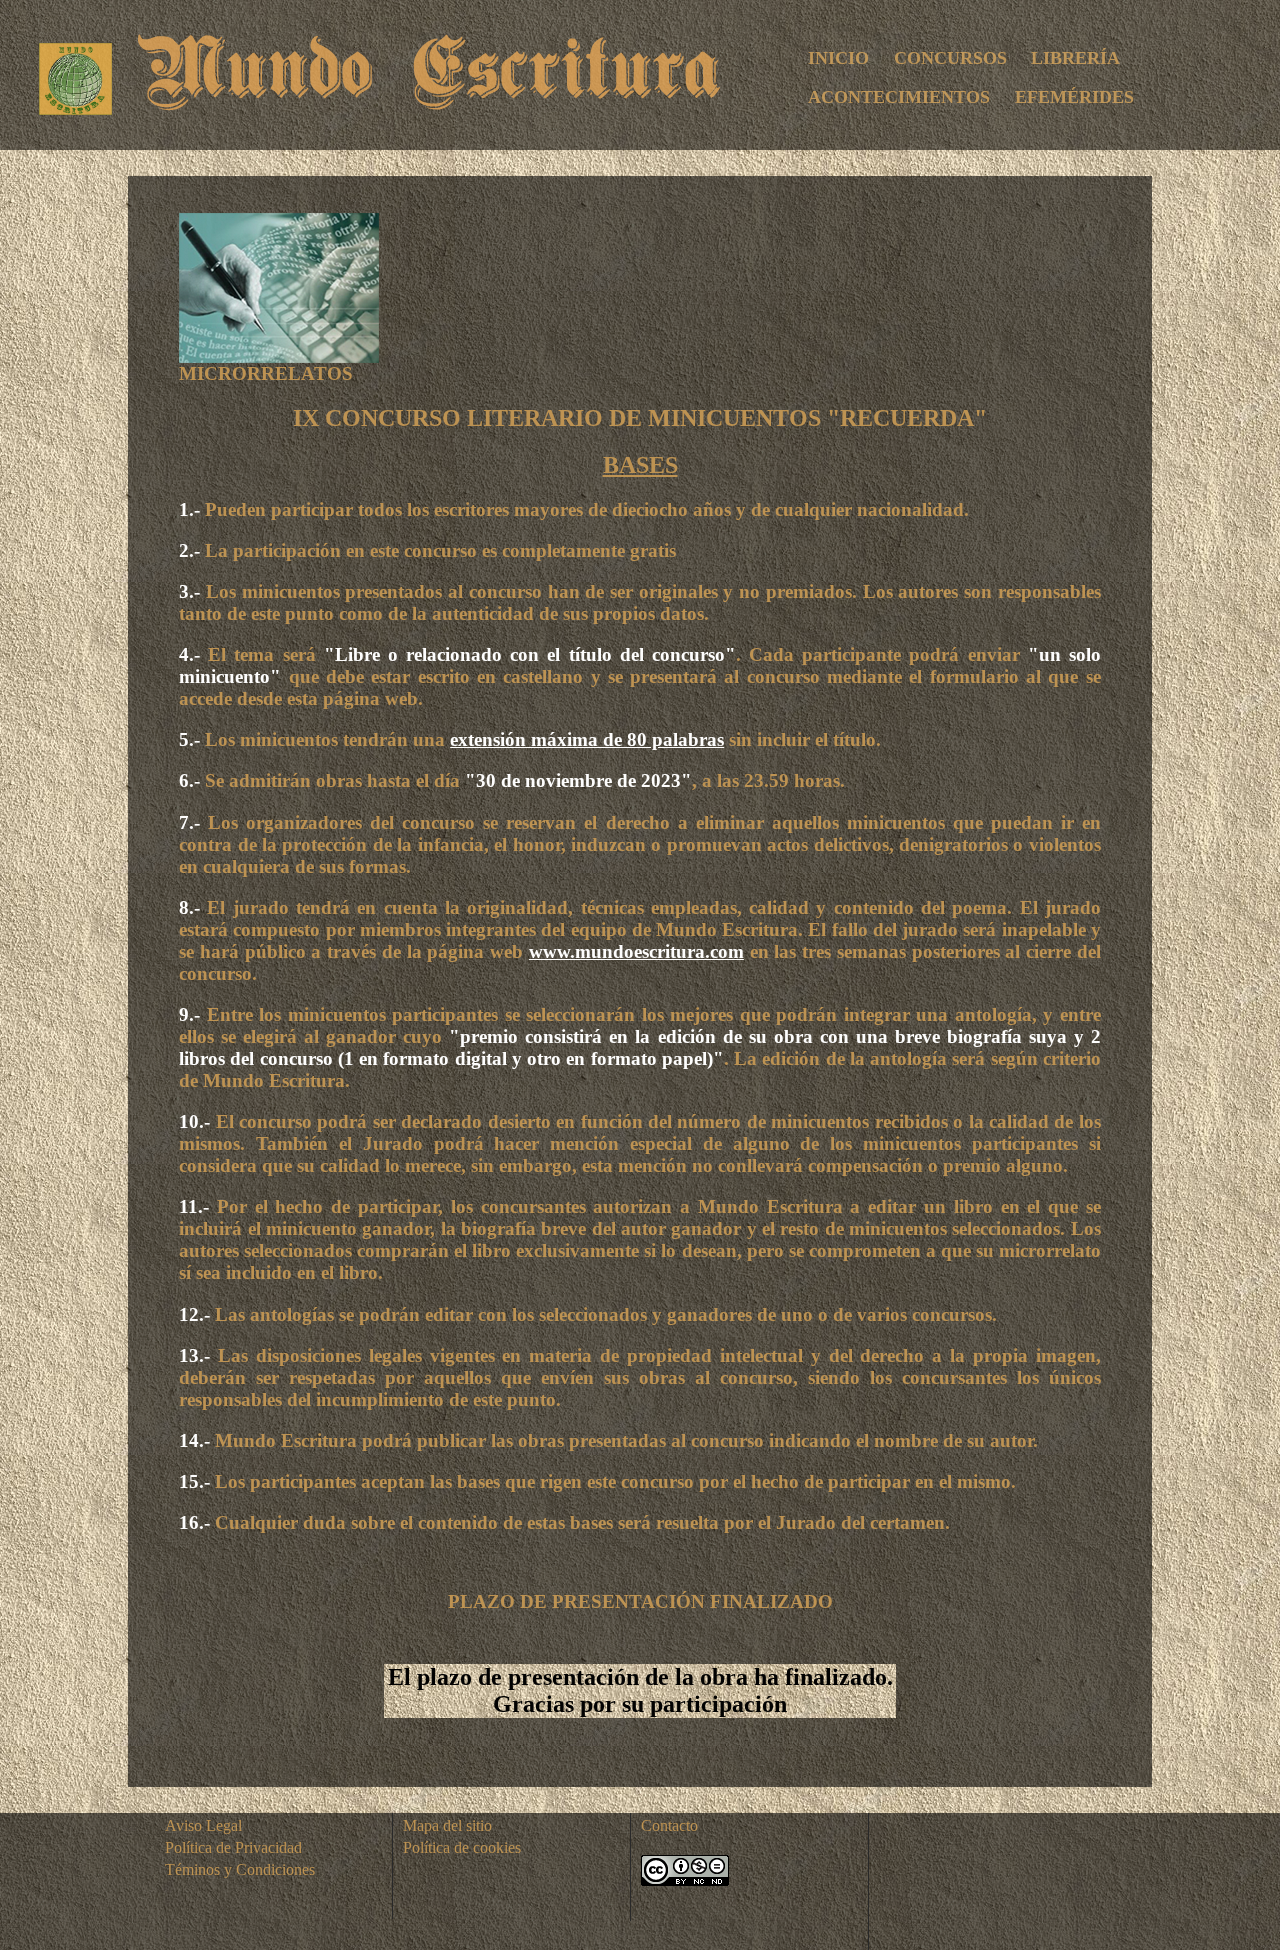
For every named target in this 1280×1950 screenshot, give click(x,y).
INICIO (838, 58)
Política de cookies (462, 1847)
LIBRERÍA (1075, 58)
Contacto (669, 1825)
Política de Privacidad (233, 1847)
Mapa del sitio (447, 1825)
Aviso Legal (203, 1825)
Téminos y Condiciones (240, 1869)
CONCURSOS (950, 58)
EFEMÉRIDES (1074, 97)
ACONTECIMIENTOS (899, 97)
